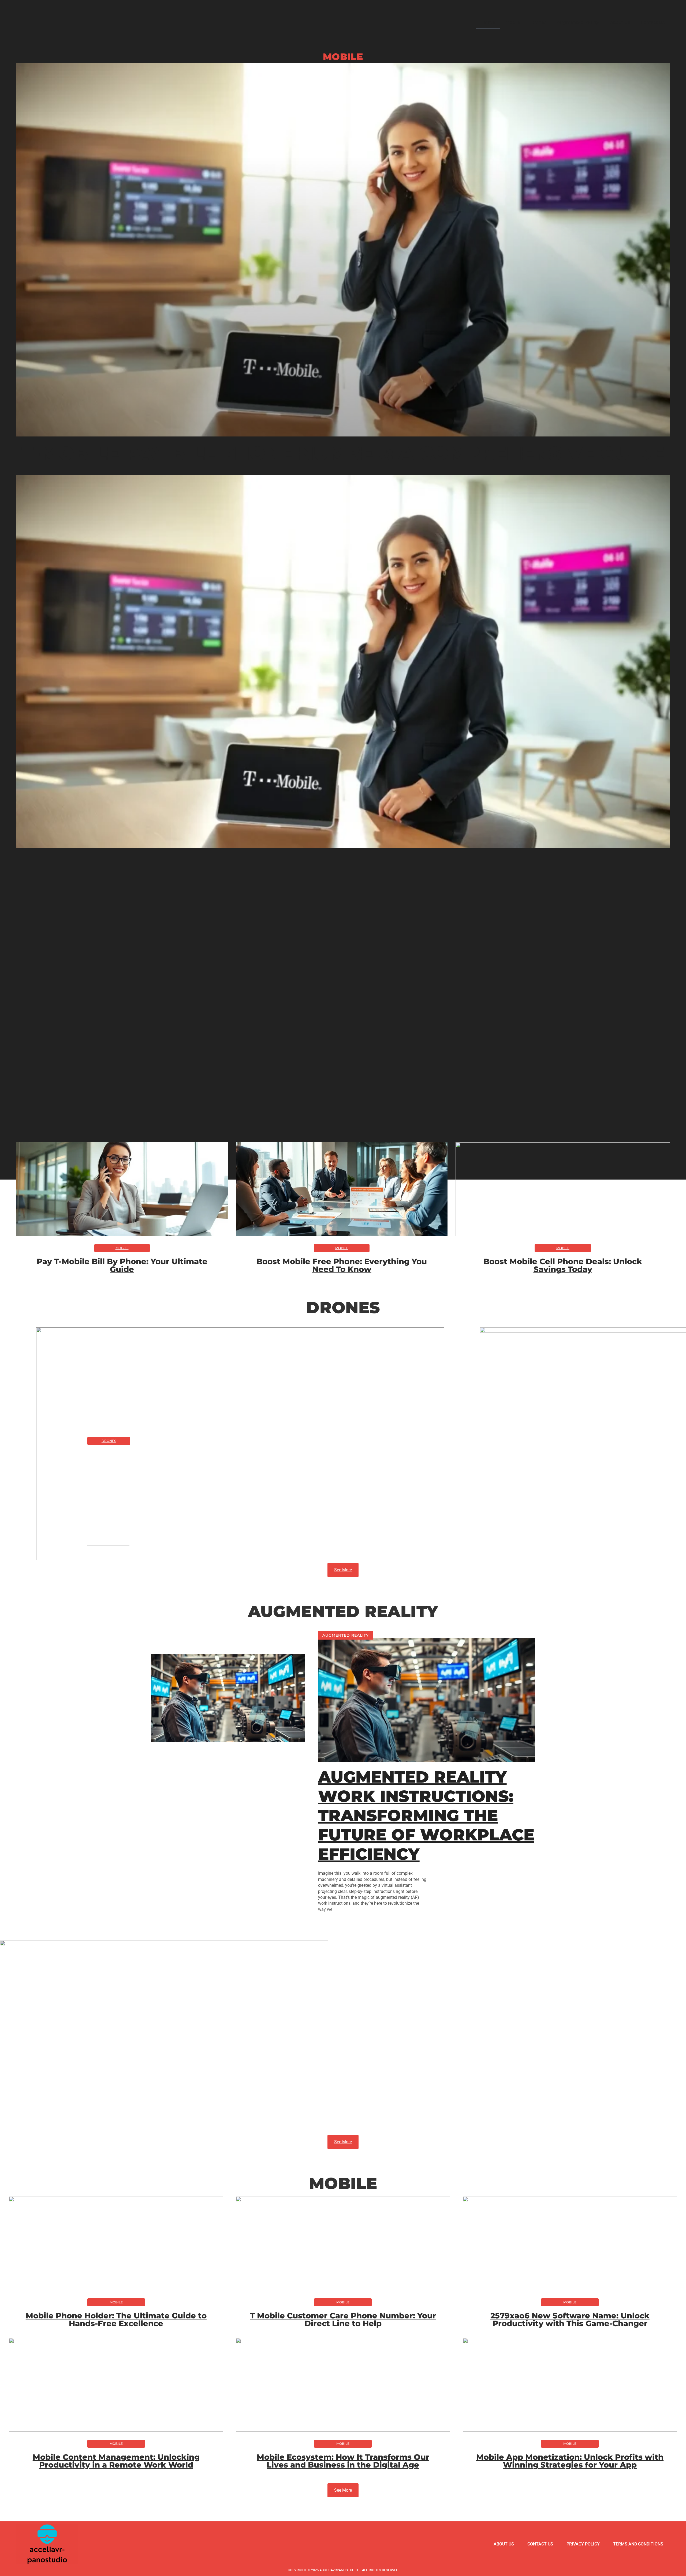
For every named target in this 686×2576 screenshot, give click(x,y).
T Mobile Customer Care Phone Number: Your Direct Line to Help (343, 2319)
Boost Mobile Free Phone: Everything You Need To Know (342, 1265)
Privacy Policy (583, 2544)
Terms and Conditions (638, 2544)
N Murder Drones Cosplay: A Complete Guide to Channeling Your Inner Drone (232, 1493)
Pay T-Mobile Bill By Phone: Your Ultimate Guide (122, 1265)
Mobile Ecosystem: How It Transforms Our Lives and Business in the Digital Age (343, 2461)
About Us (620, 22)
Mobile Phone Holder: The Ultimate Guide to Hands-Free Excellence (116, 2319)
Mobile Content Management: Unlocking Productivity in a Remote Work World (116, 2461)
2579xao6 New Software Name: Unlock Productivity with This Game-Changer (570, 2319)
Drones (539, 22)
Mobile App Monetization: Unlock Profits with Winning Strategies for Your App (570, 2461)
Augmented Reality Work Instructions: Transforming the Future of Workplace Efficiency (426, 1815)
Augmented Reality (578, 22)
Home (488, 22)
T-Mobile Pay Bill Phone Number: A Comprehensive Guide (343, 453)
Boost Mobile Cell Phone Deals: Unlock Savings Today (563, 1265)
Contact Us (653, 22)
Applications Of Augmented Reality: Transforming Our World (343, 2101)
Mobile (513, 22)
